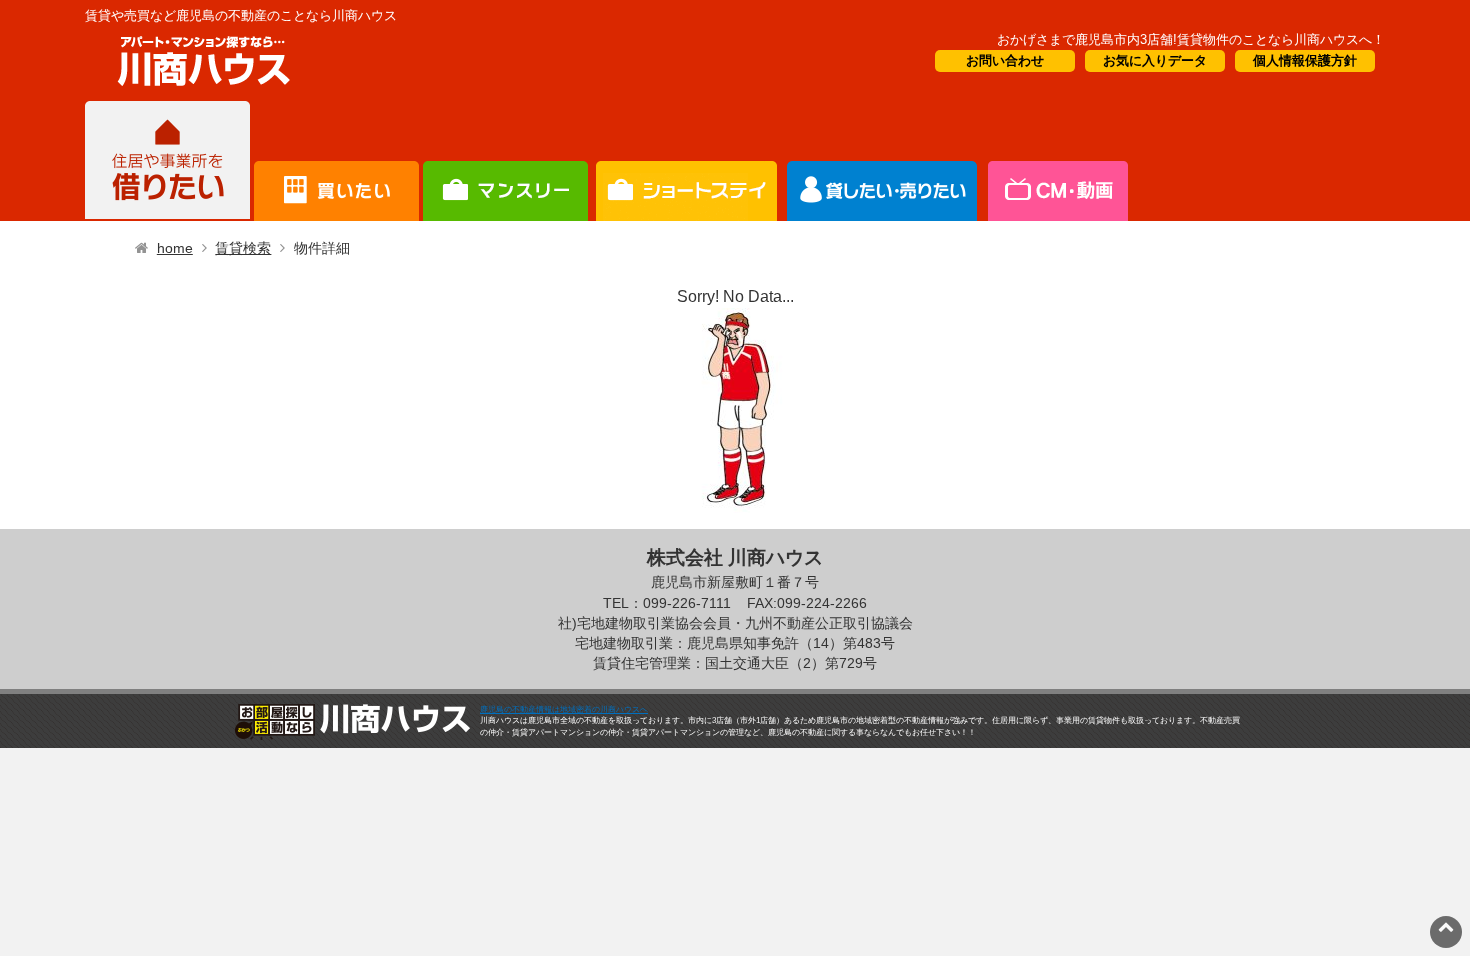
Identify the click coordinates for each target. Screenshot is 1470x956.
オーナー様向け (686, 161)
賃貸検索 (243, 248)
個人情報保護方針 (1305, 60)
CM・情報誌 (882, 161)
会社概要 (1056, 161)
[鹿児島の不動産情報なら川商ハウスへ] (200, 89)
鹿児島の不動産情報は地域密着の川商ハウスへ (564, 709)
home (175, 248)
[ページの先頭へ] (1446, 926)
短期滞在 (505, 161)
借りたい (167, 161)
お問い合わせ (1005, 60)
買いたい (336, 161)
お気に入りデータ (1155, 60)
